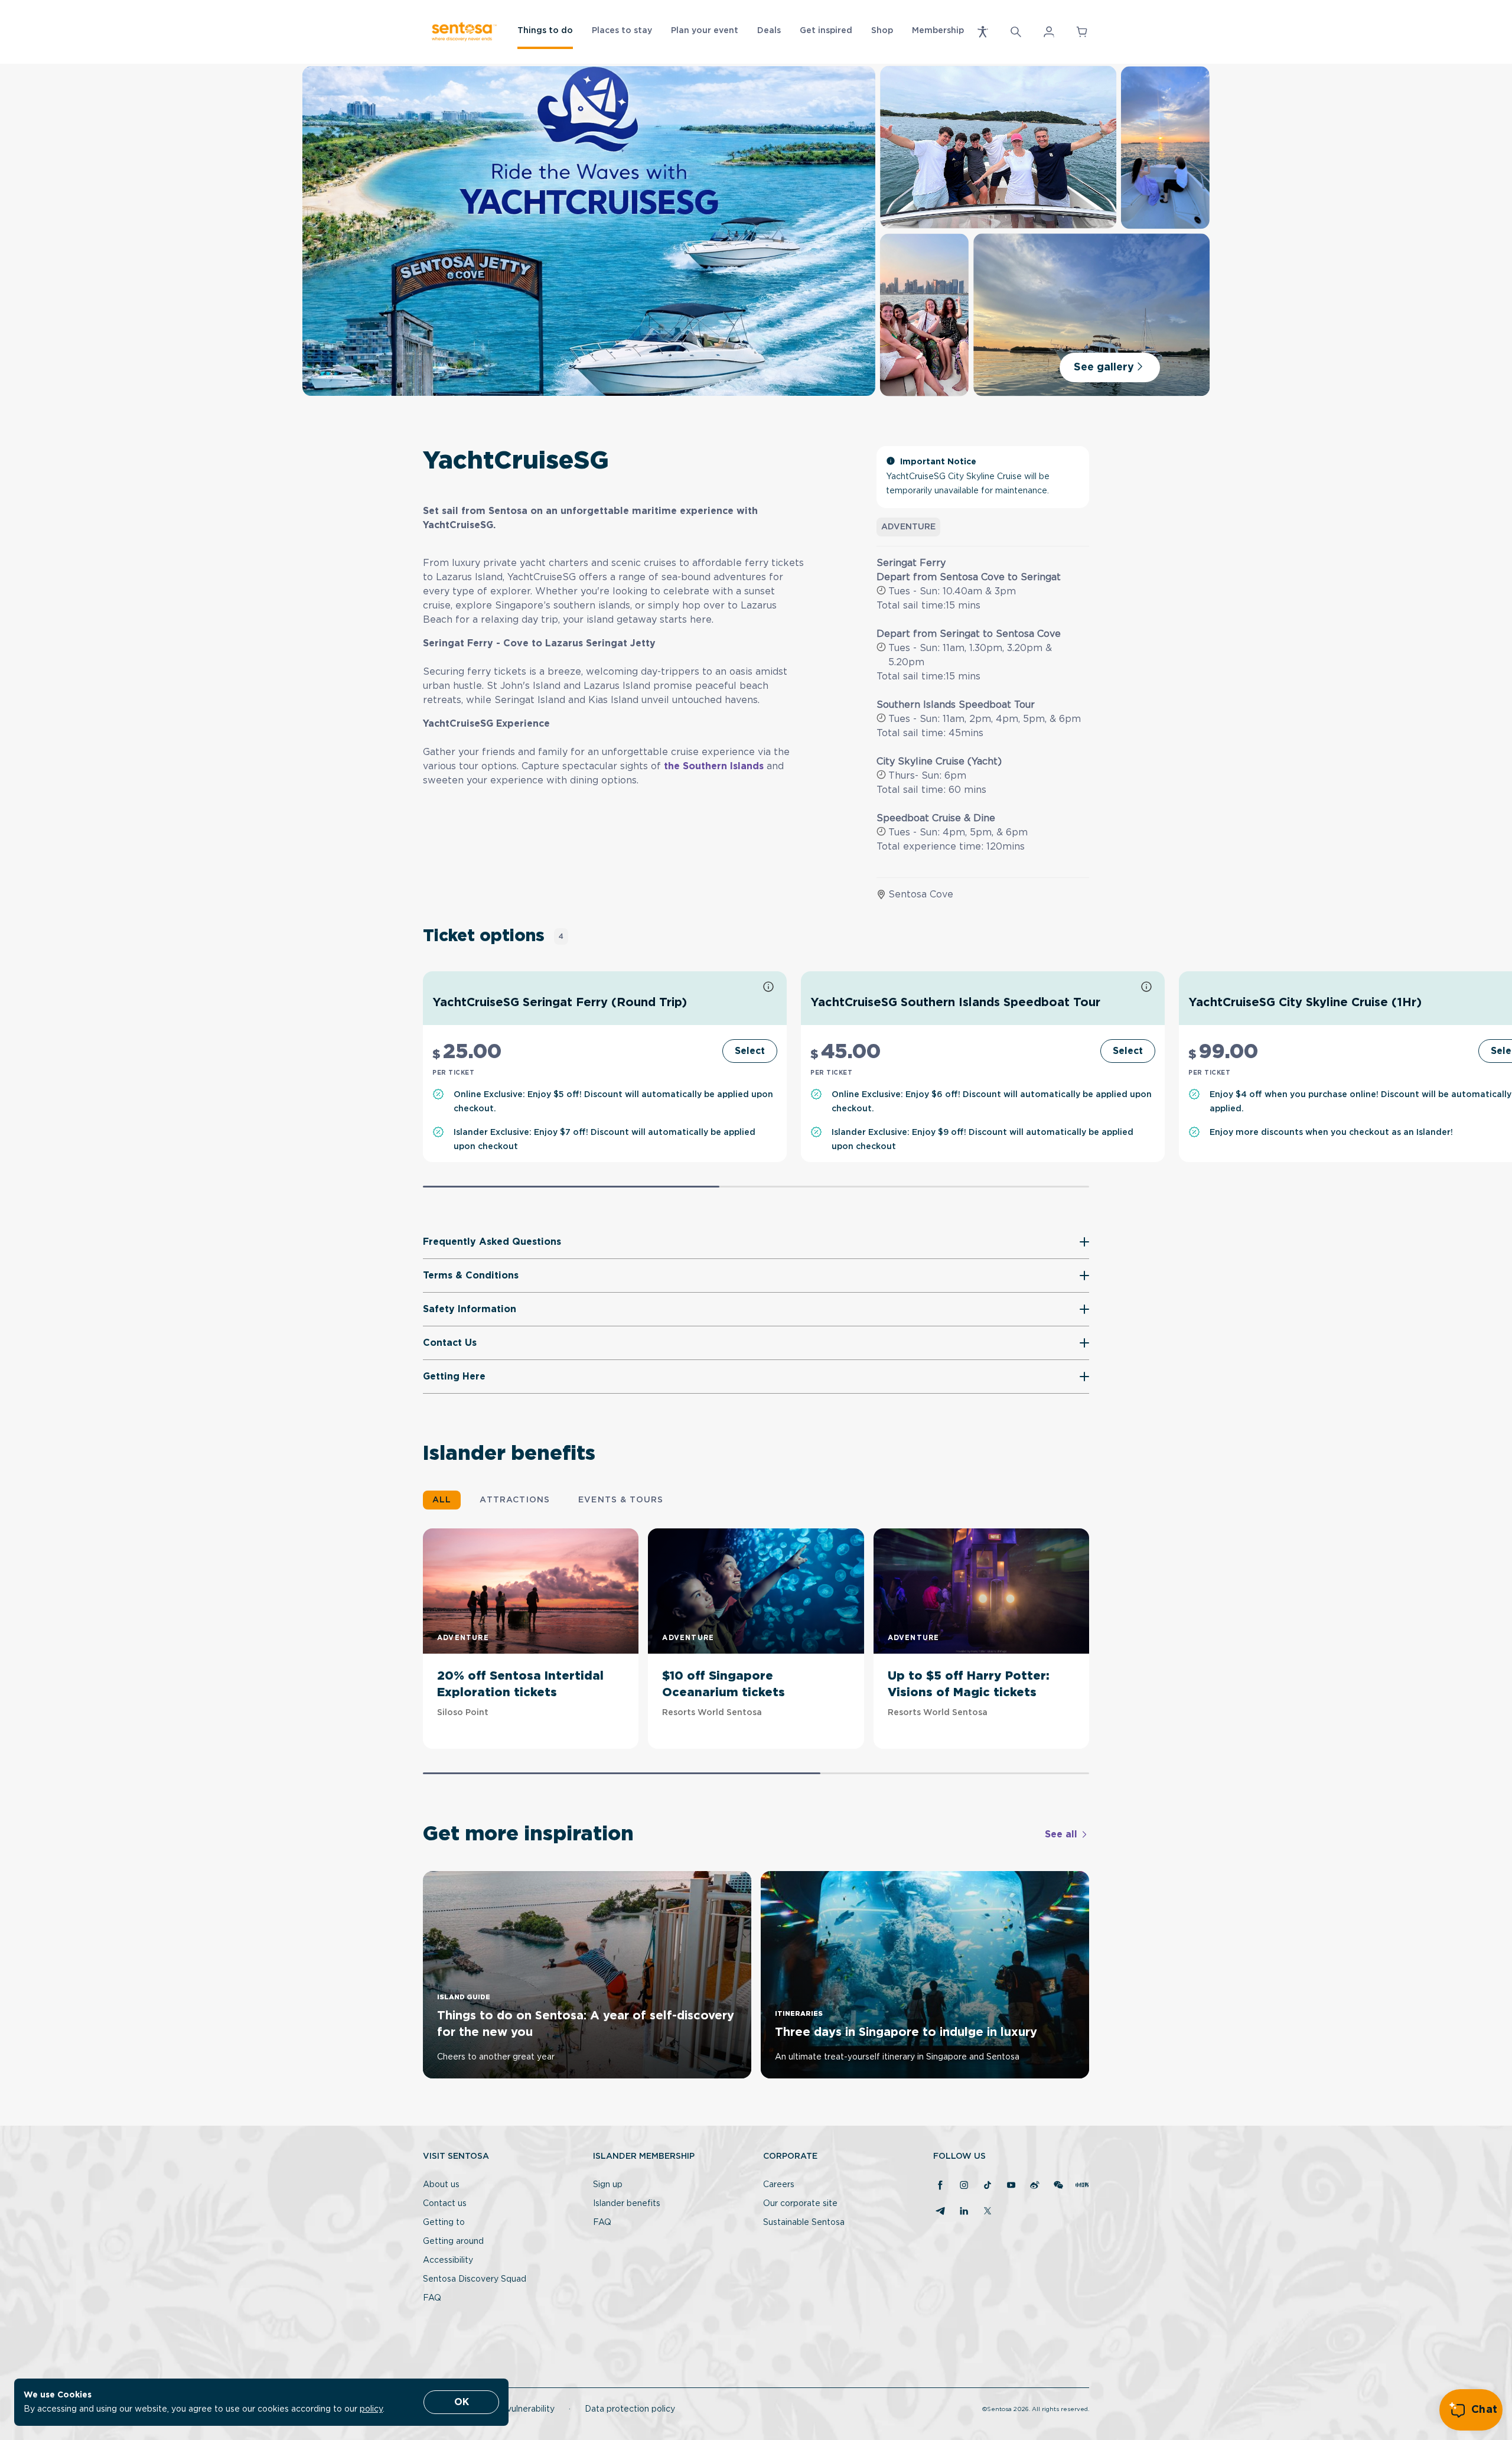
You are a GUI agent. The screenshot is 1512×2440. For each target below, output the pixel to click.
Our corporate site (800, 2204)
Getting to (444, 2223)
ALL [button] (442, 1500)
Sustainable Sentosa (804, 2223)
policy (371, 2409)
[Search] (1016, 32)
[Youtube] (1011, 2186)
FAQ (432, 2298)
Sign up (608, 2185)
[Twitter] (988, 2212)
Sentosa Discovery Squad (475, 2279)
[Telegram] (940, 2212)
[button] (983, 32)
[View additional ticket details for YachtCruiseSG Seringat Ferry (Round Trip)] (768, 988)
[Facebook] (940, 2186)
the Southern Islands (714, 766)
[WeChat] (1058, 2186)
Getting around (453, 2241)
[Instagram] (964, 2186)
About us (441, 2185)
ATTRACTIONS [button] (515, 1500)
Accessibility (448, 2260)
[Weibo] (1035, 2186)
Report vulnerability (515, 2409)
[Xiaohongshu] (1082, 2186)
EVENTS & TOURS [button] (621, 1500)
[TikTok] (988, 2186)
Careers (779, 2185)
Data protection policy (630, 2409)
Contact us (445, 2204)
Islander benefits (627, 2204)
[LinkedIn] (964, 2212)
